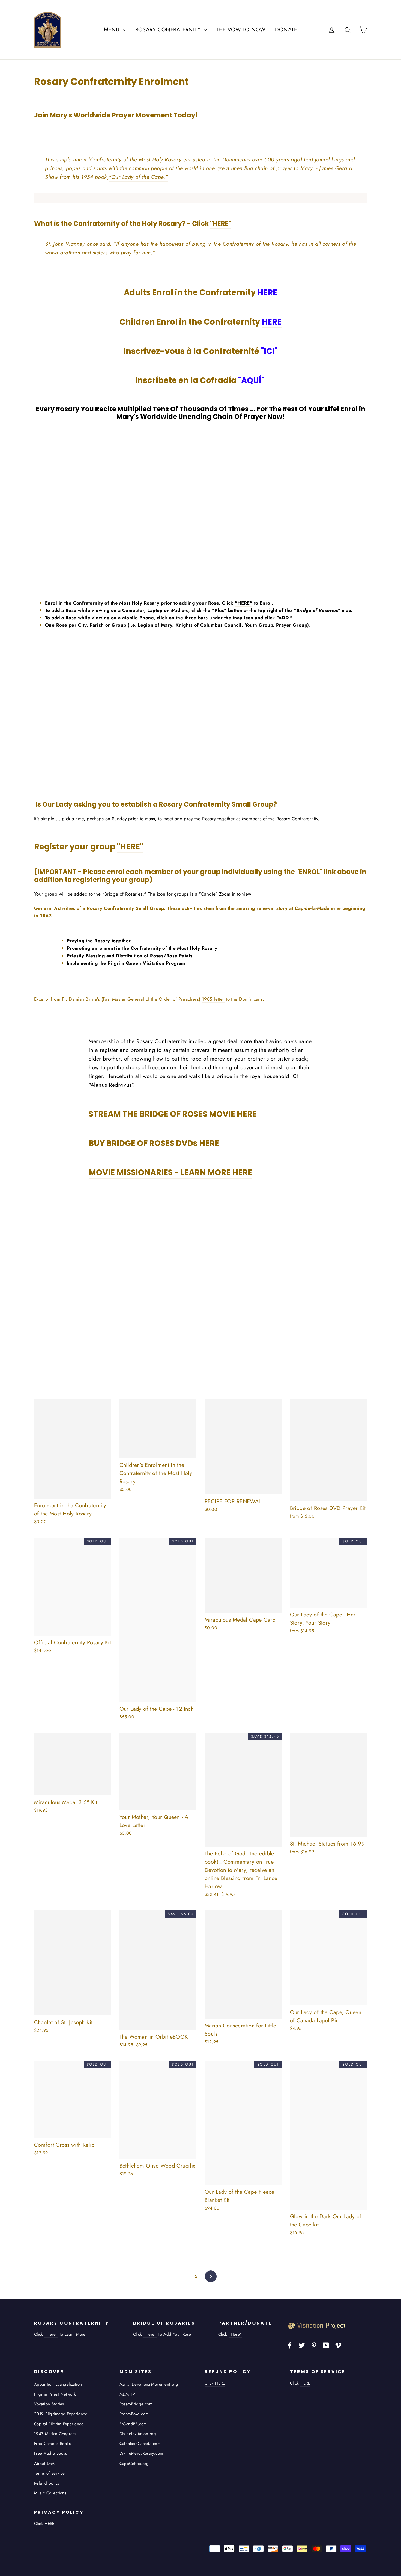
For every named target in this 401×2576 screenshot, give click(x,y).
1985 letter (213, 999)
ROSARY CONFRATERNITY (169, 30)
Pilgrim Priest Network (55, 2394)
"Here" (51, 2334)
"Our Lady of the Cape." (138, 177)
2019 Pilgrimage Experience (61, 2414)
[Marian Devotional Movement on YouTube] (326, 2345)
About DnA (44, 2464)
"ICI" (269, 351)
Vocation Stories (49, 2404)
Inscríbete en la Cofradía (200, 380)
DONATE (286, 30)
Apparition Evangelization (58, 2384)
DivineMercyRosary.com (141, 2453)
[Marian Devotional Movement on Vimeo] (338, 2345)
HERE (267, 292)
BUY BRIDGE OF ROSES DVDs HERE (154, 1143)
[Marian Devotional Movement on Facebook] (290, 2345)
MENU (113, 30)
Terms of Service (50, 2473)
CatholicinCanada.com (140, 2444)
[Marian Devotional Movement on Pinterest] (314, 2345)
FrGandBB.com (133, 2424)
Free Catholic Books (52, 2444)
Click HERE (215, 2383)
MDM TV (128, 2394)
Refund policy (47, 2483)
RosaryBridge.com (136, 2404)
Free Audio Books (51, 2453)
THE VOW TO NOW (241, 30)
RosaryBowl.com (134, 2414)
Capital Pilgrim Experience (59, 2424)
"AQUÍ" (251, 380)
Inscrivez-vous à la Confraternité (200, 351)
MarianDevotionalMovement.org (149, 2384)
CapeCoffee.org (134, 2464)
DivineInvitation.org (138, 2434)
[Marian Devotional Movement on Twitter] (302, 2345)
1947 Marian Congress (55, 2434)
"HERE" (221, 223)
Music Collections (50, 2493)
